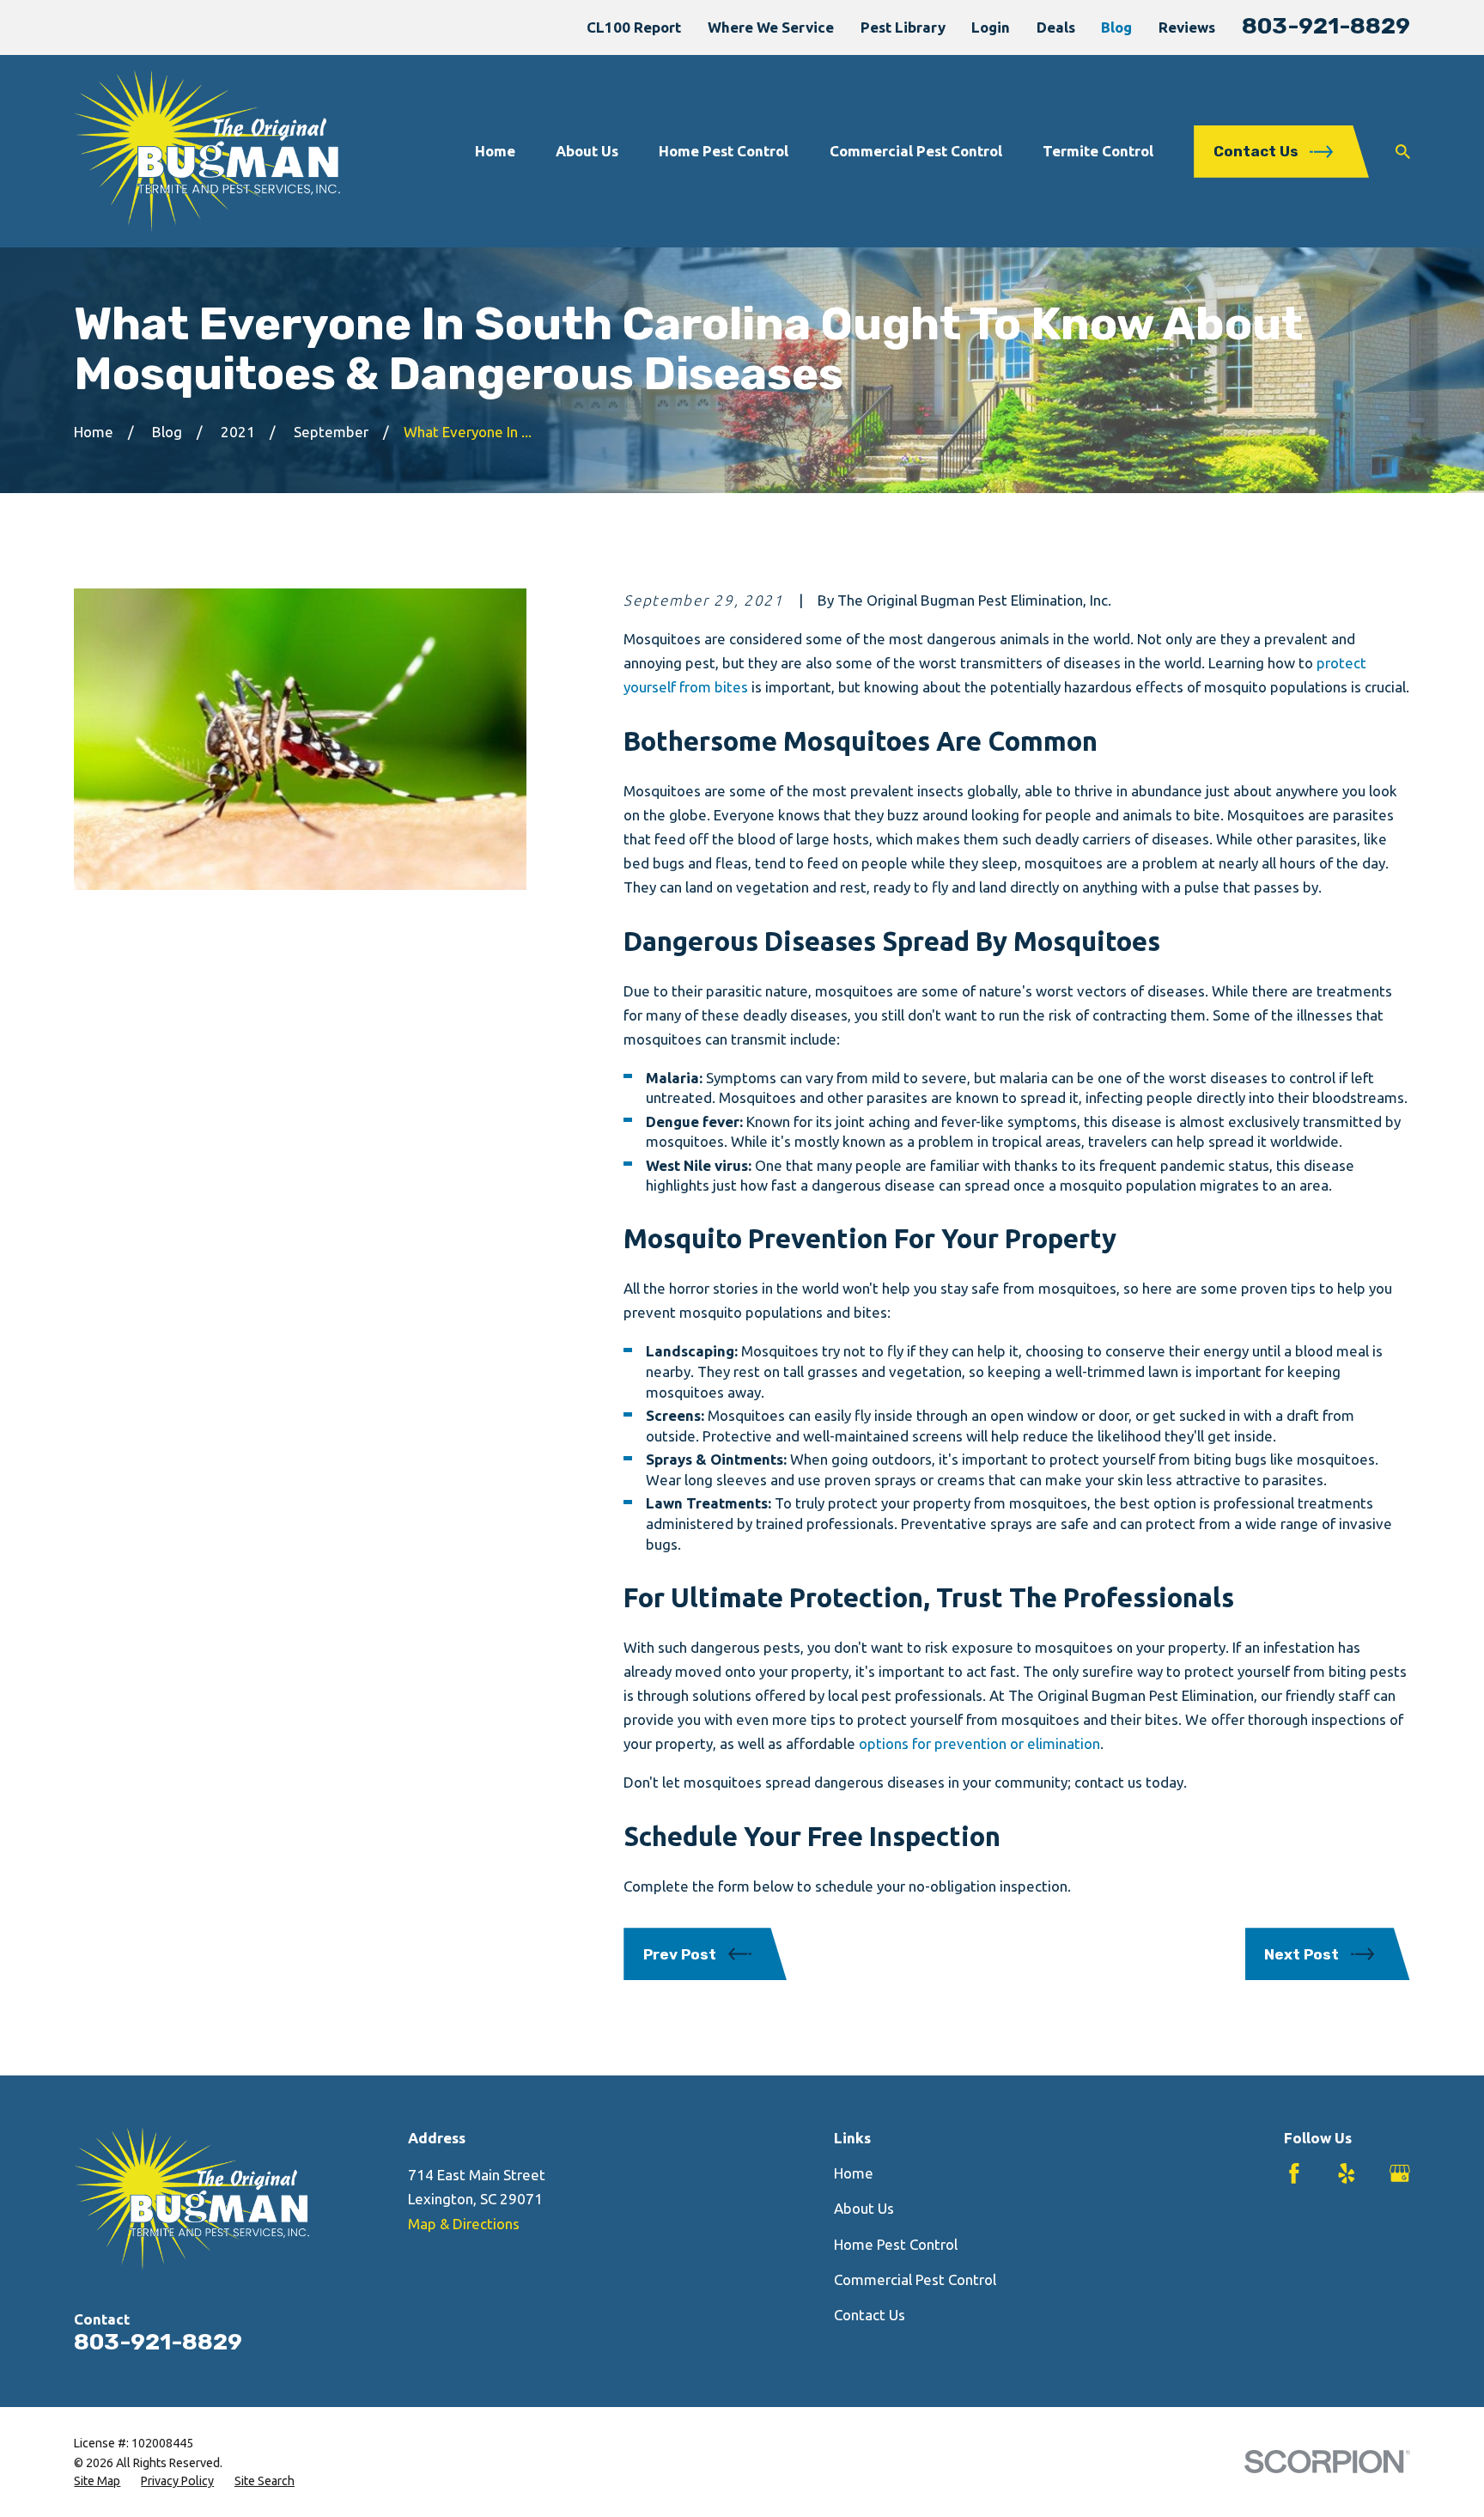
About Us (864, 2208)
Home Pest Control (896, 2244)
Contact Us (870, 2315)
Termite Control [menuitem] (1098, 151)
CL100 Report (634, 27)
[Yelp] (1347, 2173)
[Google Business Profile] (1400, 2173)
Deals (1056, 27)
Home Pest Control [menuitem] (724, 151)
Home (854, 2173)
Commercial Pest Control (915, 2279)
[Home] (207, 151)
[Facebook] (1294, 2173)
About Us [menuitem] (587, 151)
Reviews (1187, 27)
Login (991, 27)
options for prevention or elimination (979, 1743)
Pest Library (903, 27)
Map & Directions (464, 2224)
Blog (1116, 27)
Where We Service (771, 27)
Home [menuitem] (495, 151)
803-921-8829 (1326, 26)
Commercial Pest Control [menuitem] (916, 151)
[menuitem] (97, 2482)
